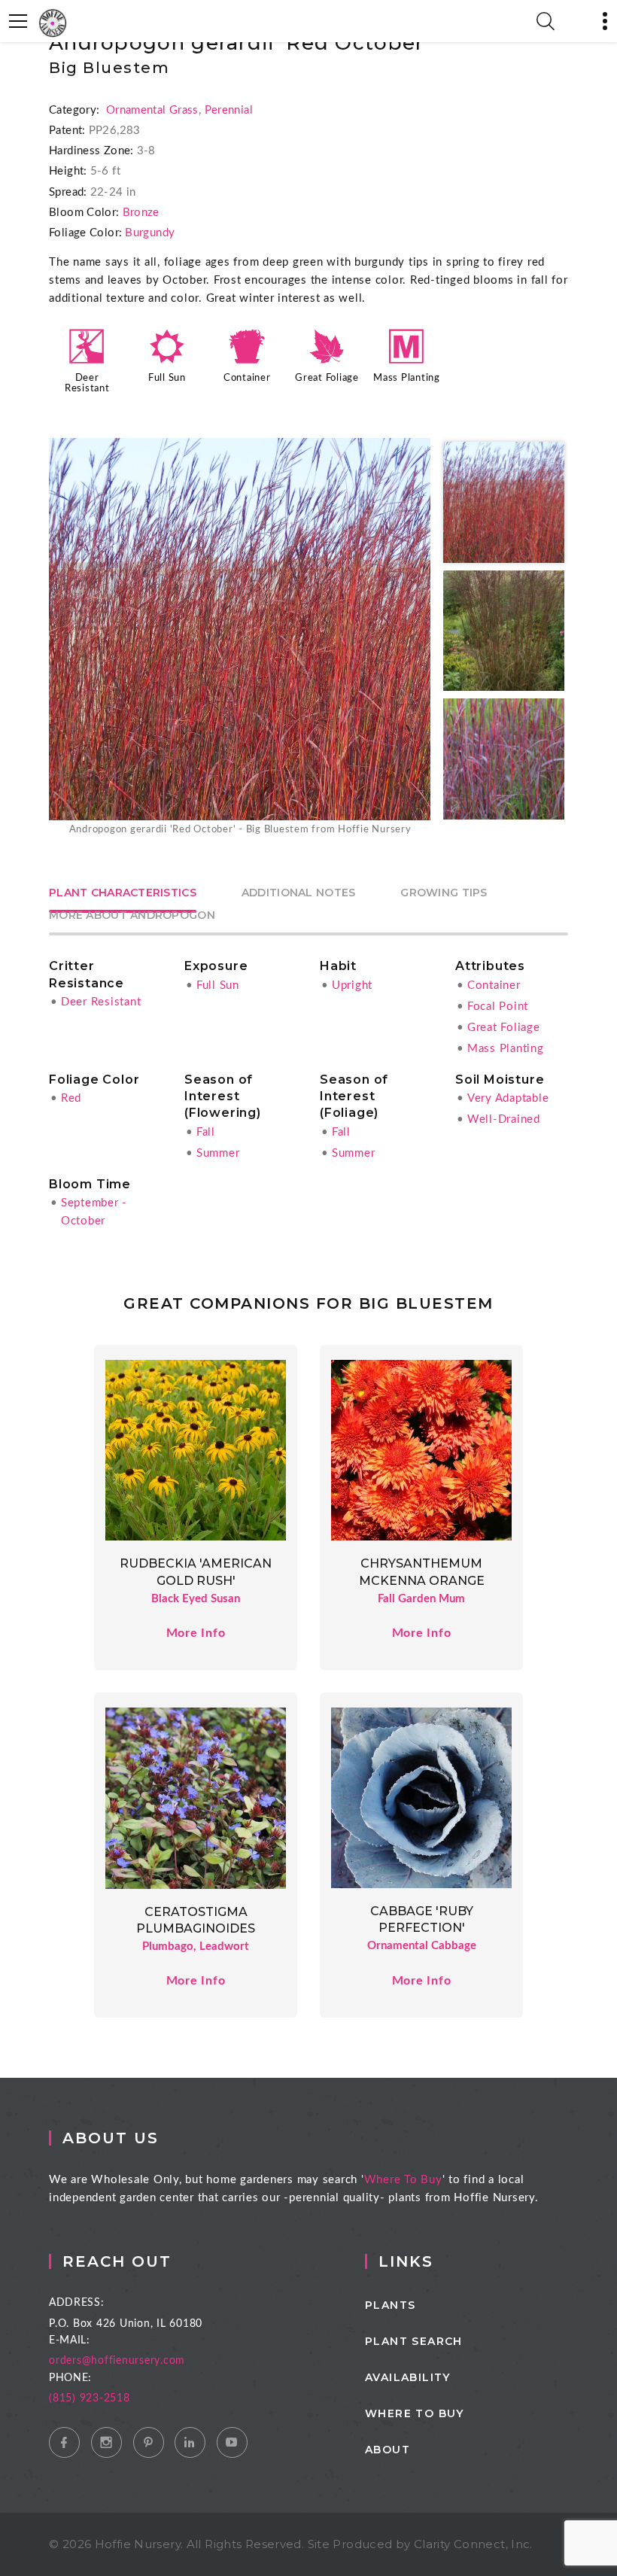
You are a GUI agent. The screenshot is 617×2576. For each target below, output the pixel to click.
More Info (196, 1633)
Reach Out (117, 2261)
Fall (206, 1132)
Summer (218, 1153)
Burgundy (150, 233)
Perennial (229, 110)
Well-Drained (504, 1119)
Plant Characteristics (123, 893)
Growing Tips (444, 893)
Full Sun (167, 378)
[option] (240, 638)
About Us (111, 2138)
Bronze (141, 213)
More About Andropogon (132, 916)
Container (247, 378)
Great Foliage (327, 378)
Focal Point (498, 1007)
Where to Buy (415, 2413)
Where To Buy (403, 2180)
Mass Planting (407, 378)
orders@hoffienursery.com (117, 2361)
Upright (352, 985)
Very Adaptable (508, 1098)
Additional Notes (298, 893)
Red (71, 1098)
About (388, 2450)
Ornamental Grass (152, 110)
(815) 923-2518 (90, 2398)
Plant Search (414, 2341)
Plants (390, 2305)
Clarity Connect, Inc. (473, 2544)
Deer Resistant (101, 1002)
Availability (408, 2377)
